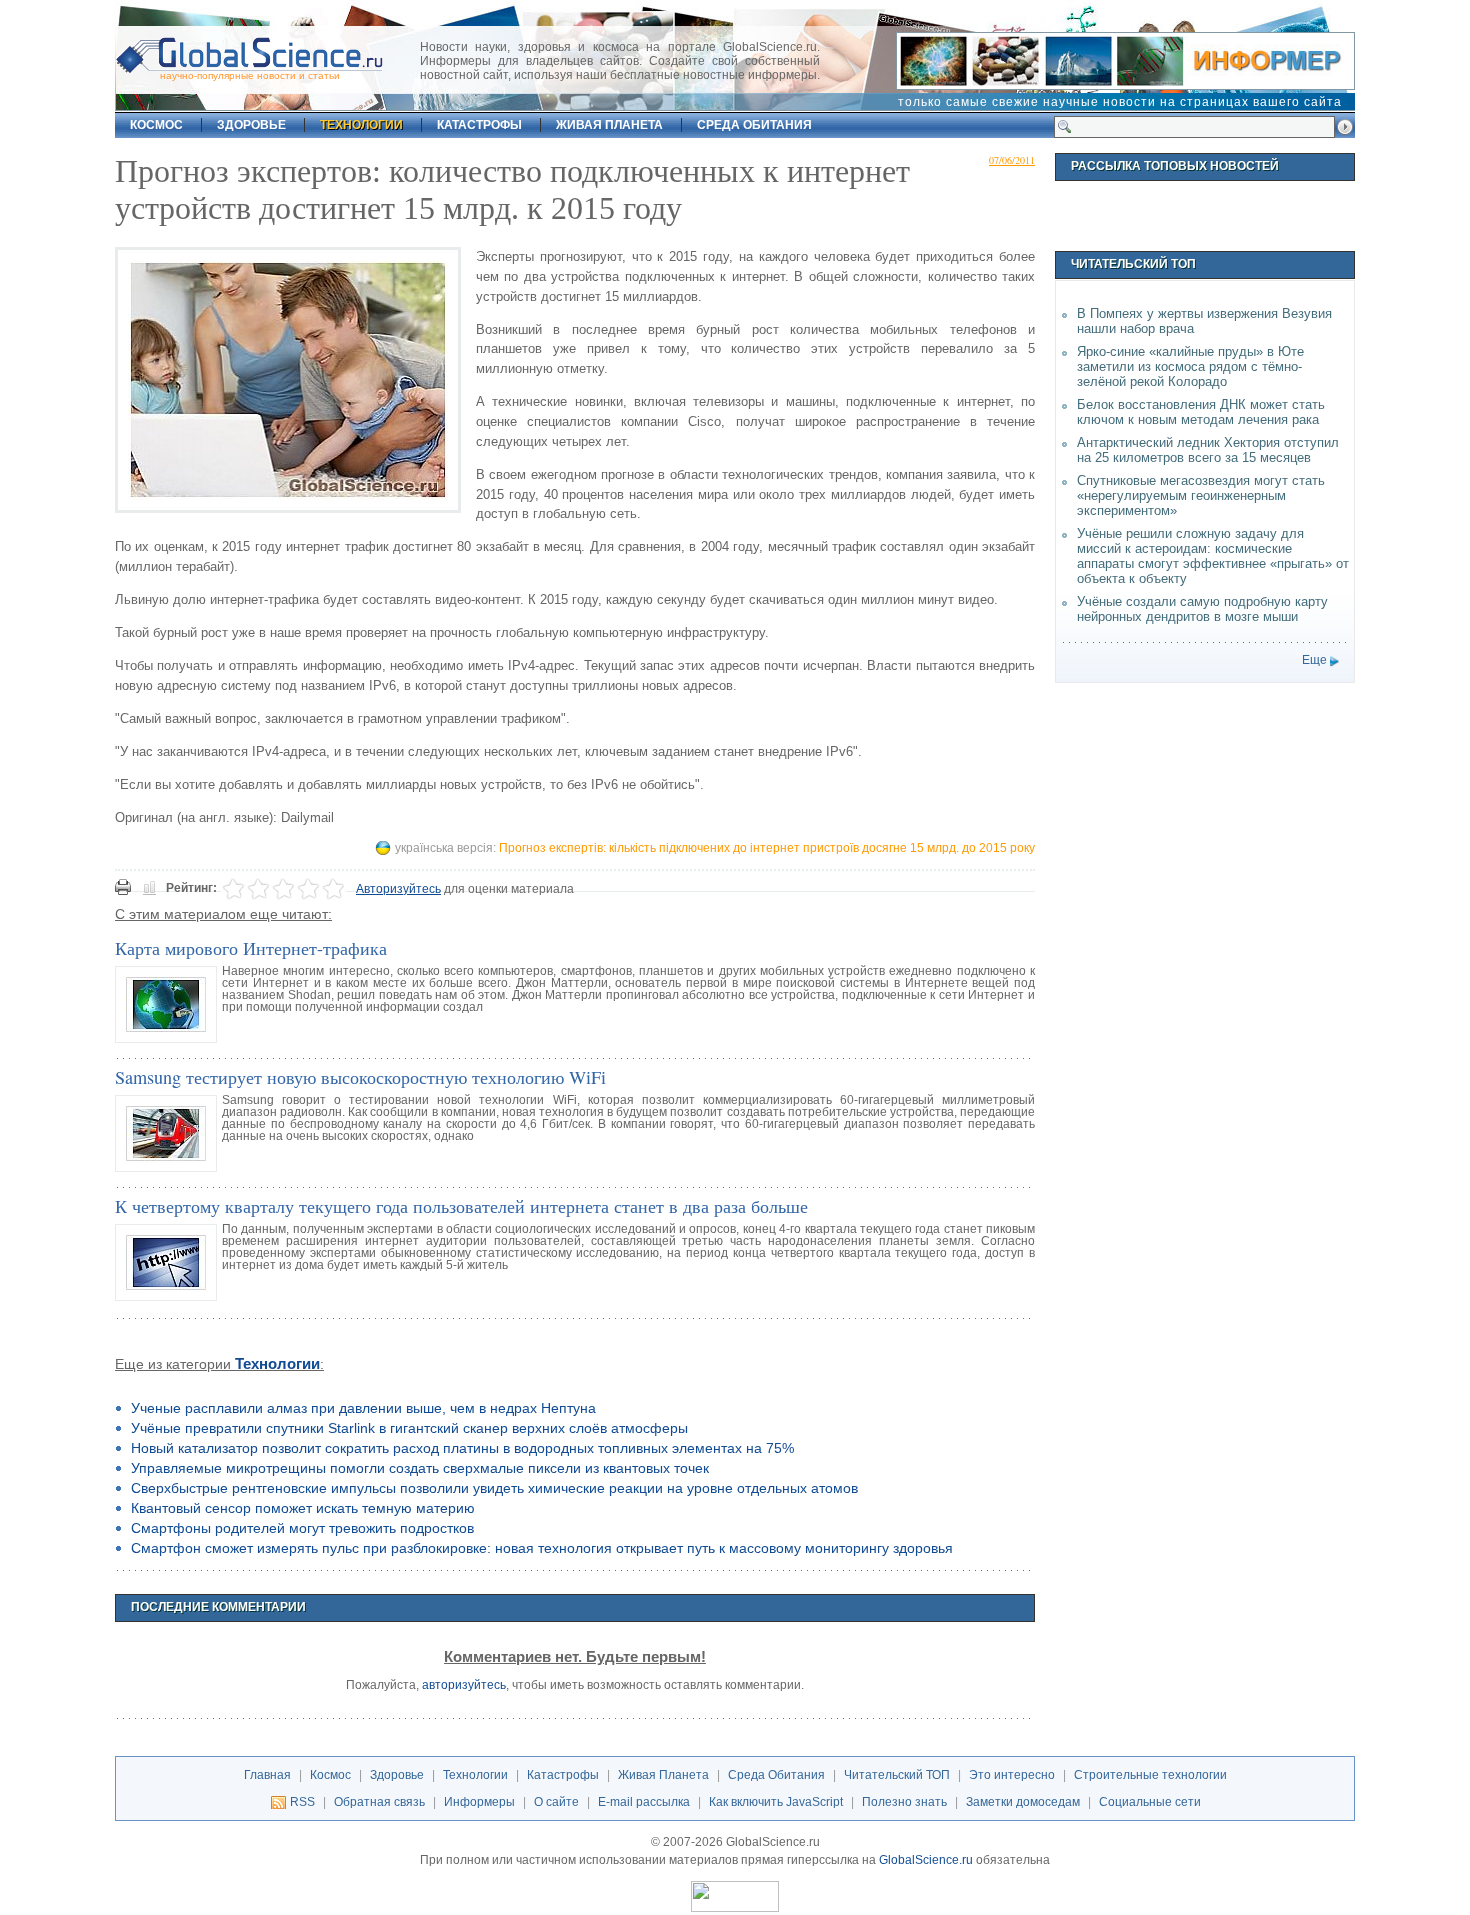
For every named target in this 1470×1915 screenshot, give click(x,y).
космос (156, 125)
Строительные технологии (1150, 1775)
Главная (267, 1775)
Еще (1314, 660)
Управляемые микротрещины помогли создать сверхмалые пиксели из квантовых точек (420, 1468)
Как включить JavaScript (776, 1802)
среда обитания (754, 125)
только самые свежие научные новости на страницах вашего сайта (1120, 102)
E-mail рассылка (644, 1802)
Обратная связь (379, 1802)
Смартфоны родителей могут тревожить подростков (302, 1528)
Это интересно (1012, 1775)
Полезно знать (904, 1802)
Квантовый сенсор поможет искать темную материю (303, 1508)
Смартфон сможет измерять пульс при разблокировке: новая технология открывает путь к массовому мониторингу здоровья (542, 1548)
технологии (361, 125)
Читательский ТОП (897, 1775)
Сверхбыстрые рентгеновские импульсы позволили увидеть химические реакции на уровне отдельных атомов (494, 1488)
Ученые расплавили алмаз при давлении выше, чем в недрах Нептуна (363, 1408)
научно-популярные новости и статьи (250, 75)
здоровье (251, 125)
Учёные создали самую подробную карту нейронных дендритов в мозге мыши (1202, 609)
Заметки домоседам (1023, 1802)
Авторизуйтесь (398, 889)
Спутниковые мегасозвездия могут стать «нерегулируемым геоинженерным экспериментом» (1201, 495)
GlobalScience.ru (926, 1860)
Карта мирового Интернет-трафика (251, 948)
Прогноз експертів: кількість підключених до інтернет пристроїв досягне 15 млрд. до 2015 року (767, 848)
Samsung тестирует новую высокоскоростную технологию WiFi (360, 1077)
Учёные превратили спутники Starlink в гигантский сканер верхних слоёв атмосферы (409, 1428)
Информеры (479, 1802)
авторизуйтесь (464, 1685)
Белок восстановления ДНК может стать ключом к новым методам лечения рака (1201, 412)
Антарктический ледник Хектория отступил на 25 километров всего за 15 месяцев (1208, 450)
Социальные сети (1150, 1802)
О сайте (556, 1802)
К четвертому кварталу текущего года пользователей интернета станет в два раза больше (461, 1206)
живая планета (609, 125)
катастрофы (479, 125)
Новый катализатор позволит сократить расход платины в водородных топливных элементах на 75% (462, 1448)
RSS (302, 1802)
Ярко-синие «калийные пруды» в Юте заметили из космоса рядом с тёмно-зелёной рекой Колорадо (1190, 366)
